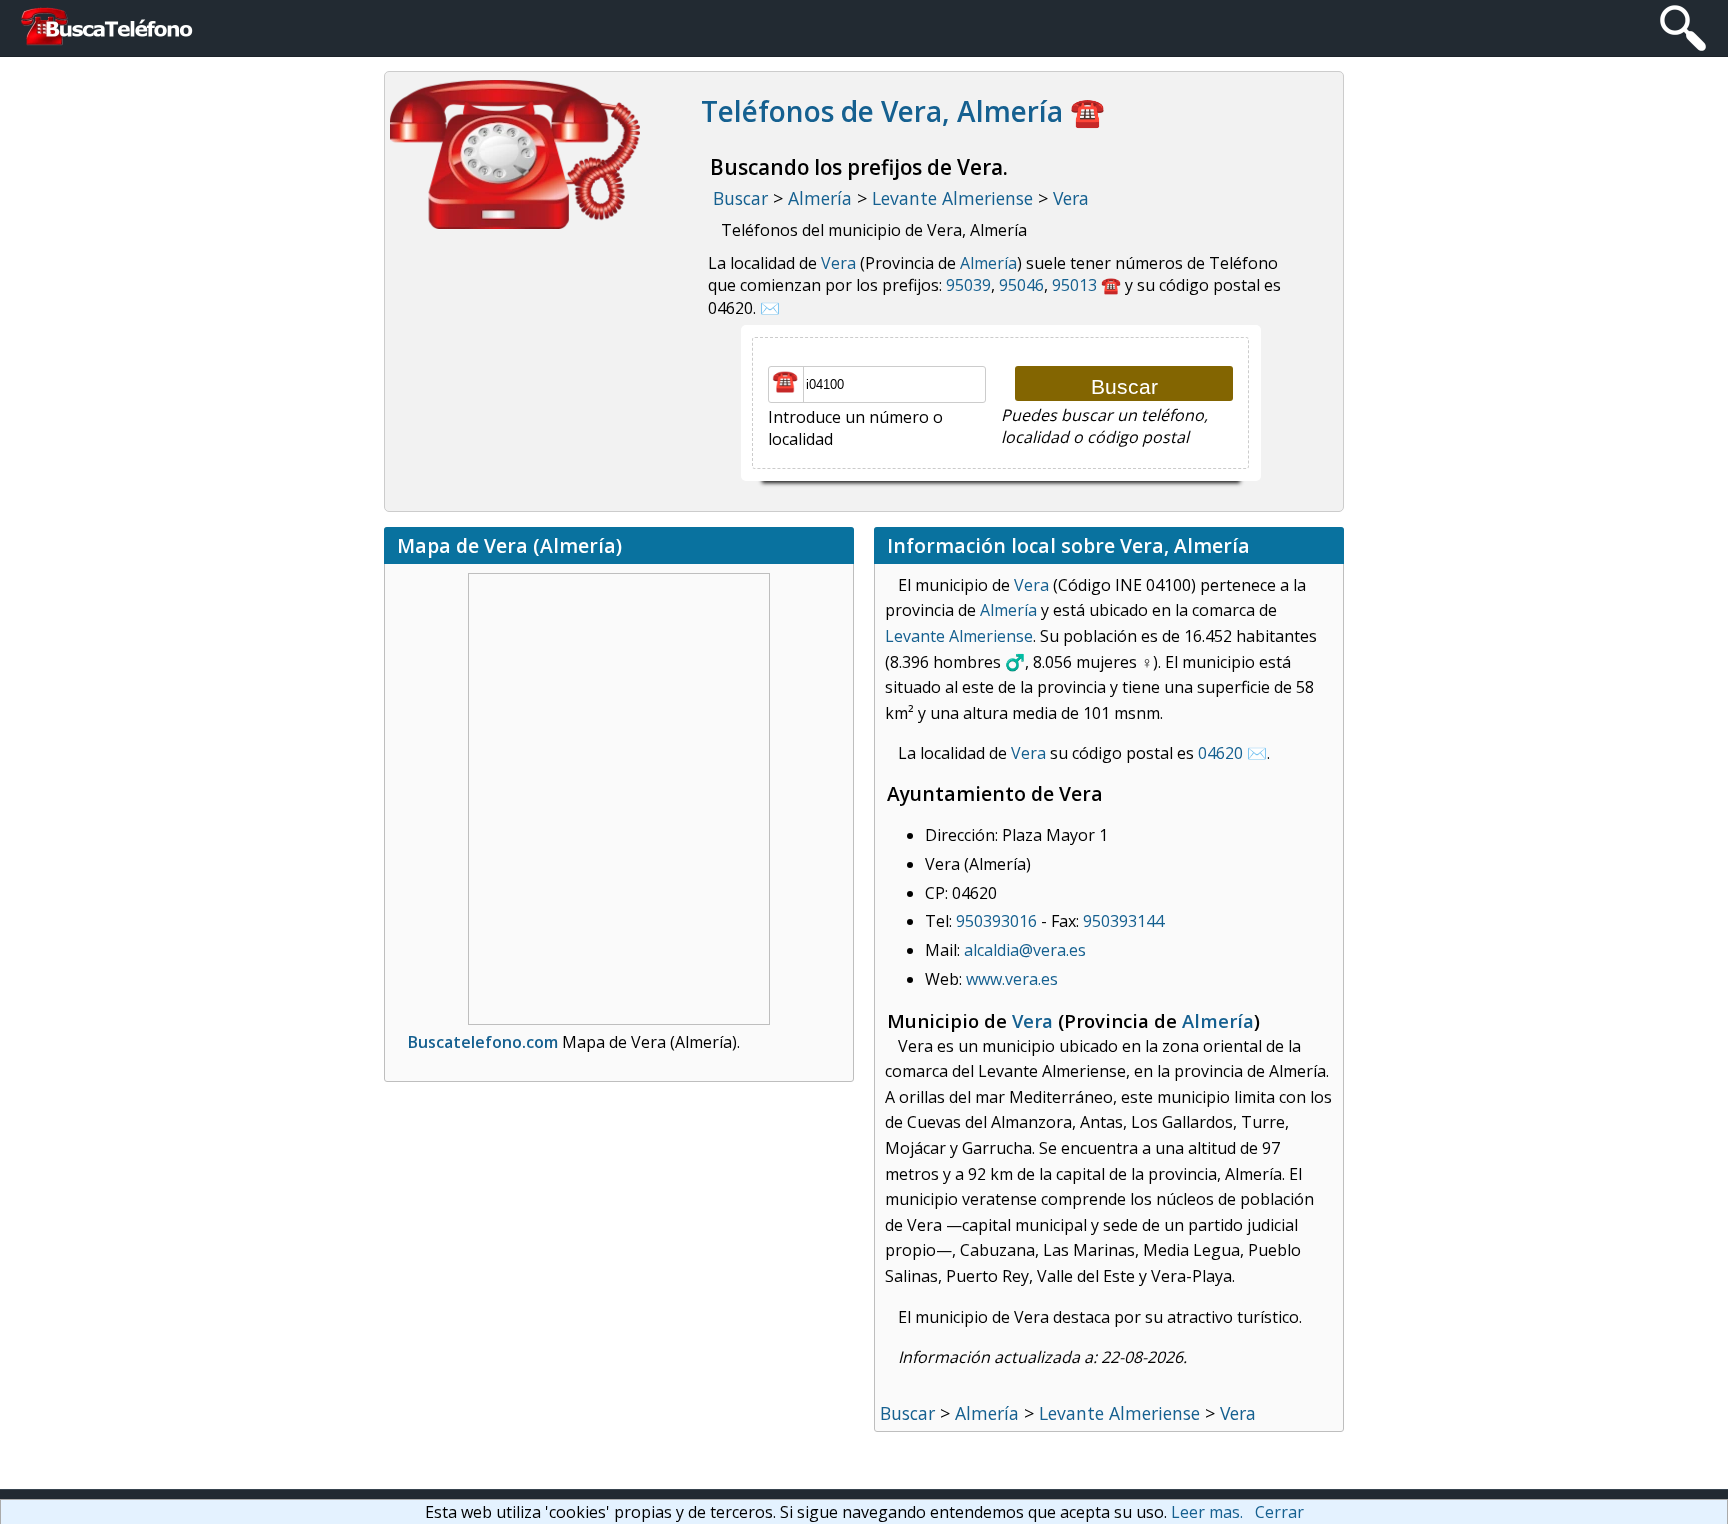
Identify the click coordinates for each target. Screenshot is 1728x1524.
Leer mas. (1207, 1512)
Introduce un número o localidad (855, 428)
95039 (968, 285)
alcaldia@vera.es (1025, 950)
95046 (1021, 285)
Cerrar (1279, 1512)
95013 (1074, 285)
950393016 (996, 921)
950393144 (1123, 921)
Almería (988, 263)
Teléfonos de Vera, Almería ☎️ (903, 111)
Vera (838, 263)
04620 (1220, 753)
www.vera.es (1012, 979)
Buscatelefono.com (483, 1042)
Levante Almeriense (959, 636)
